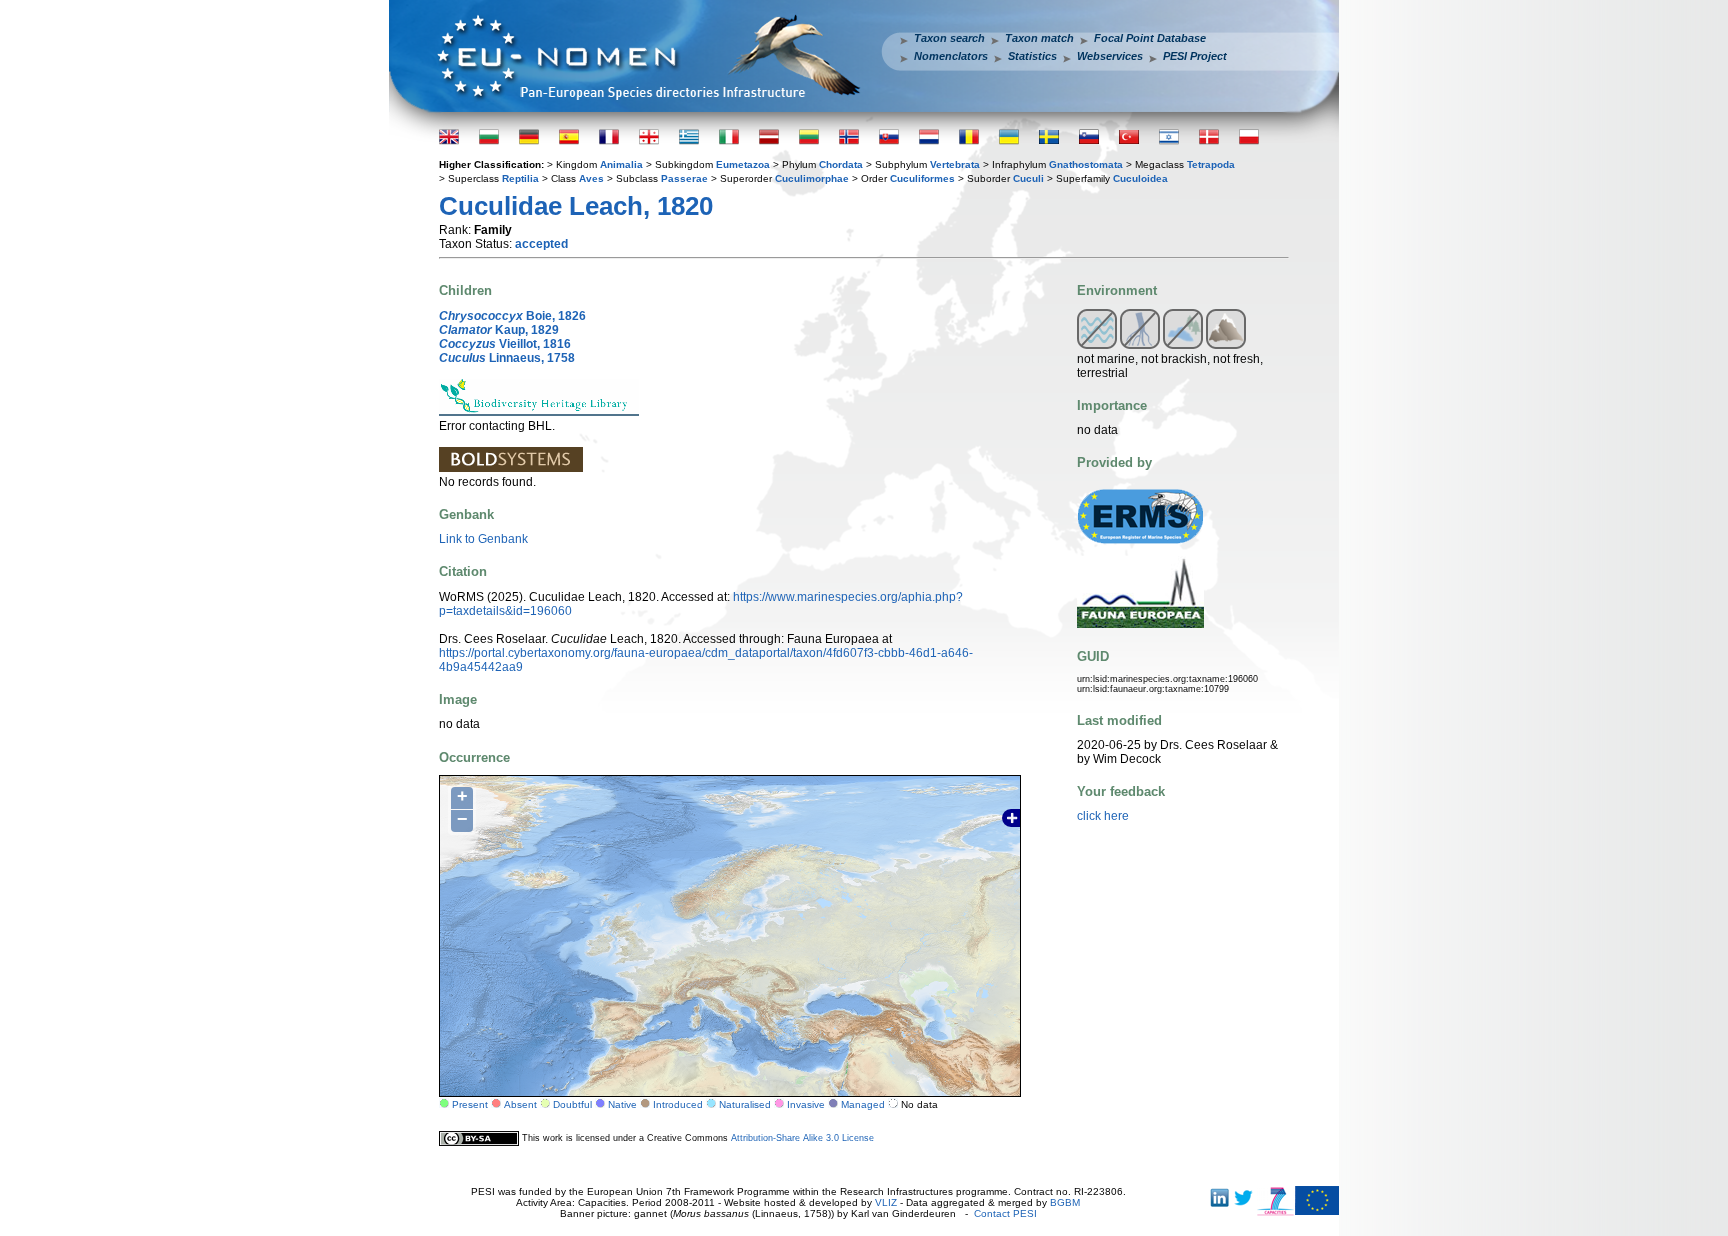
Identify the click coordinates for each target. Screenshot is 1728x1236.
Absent (520, 1104)
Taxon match (1039, 38)
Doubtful (572, 1104)
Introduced (678, 1104)
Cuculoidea (1140, 178)
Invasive (806, 1104)
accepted (541, 244)
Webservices (1110, 56)
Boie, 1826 (512, 316)
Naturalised (745, 1104)
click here (1103, 816)
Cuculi (1028, 178)
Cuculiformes (922, 178)
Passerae (684, 178)
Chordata (841, 164)
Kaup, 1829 (499, 330)
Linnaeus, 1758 (507, 358)
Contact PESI (1005, 1213)
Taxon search (949, 38)
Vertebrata (955, 164)
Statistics (1032, 56)
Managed (863, 1104)
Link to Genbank (483, 539)
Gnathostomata (1086, 164)
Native (622, 1104)
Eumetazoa (743, 164)
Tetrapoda (1211, 164)
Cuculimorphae (812, 178)
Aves (591, 178)
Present (470, 1104)
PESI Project (1195, 56)
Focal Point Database (1150, 38)
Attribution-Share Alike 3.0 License (802, 1138)
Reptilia (520, 178)
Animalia (621, 164)
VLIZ (886, 1202)
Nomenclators (951, 56)
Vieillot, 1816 (505, 344)
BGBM (1065, 1202)
